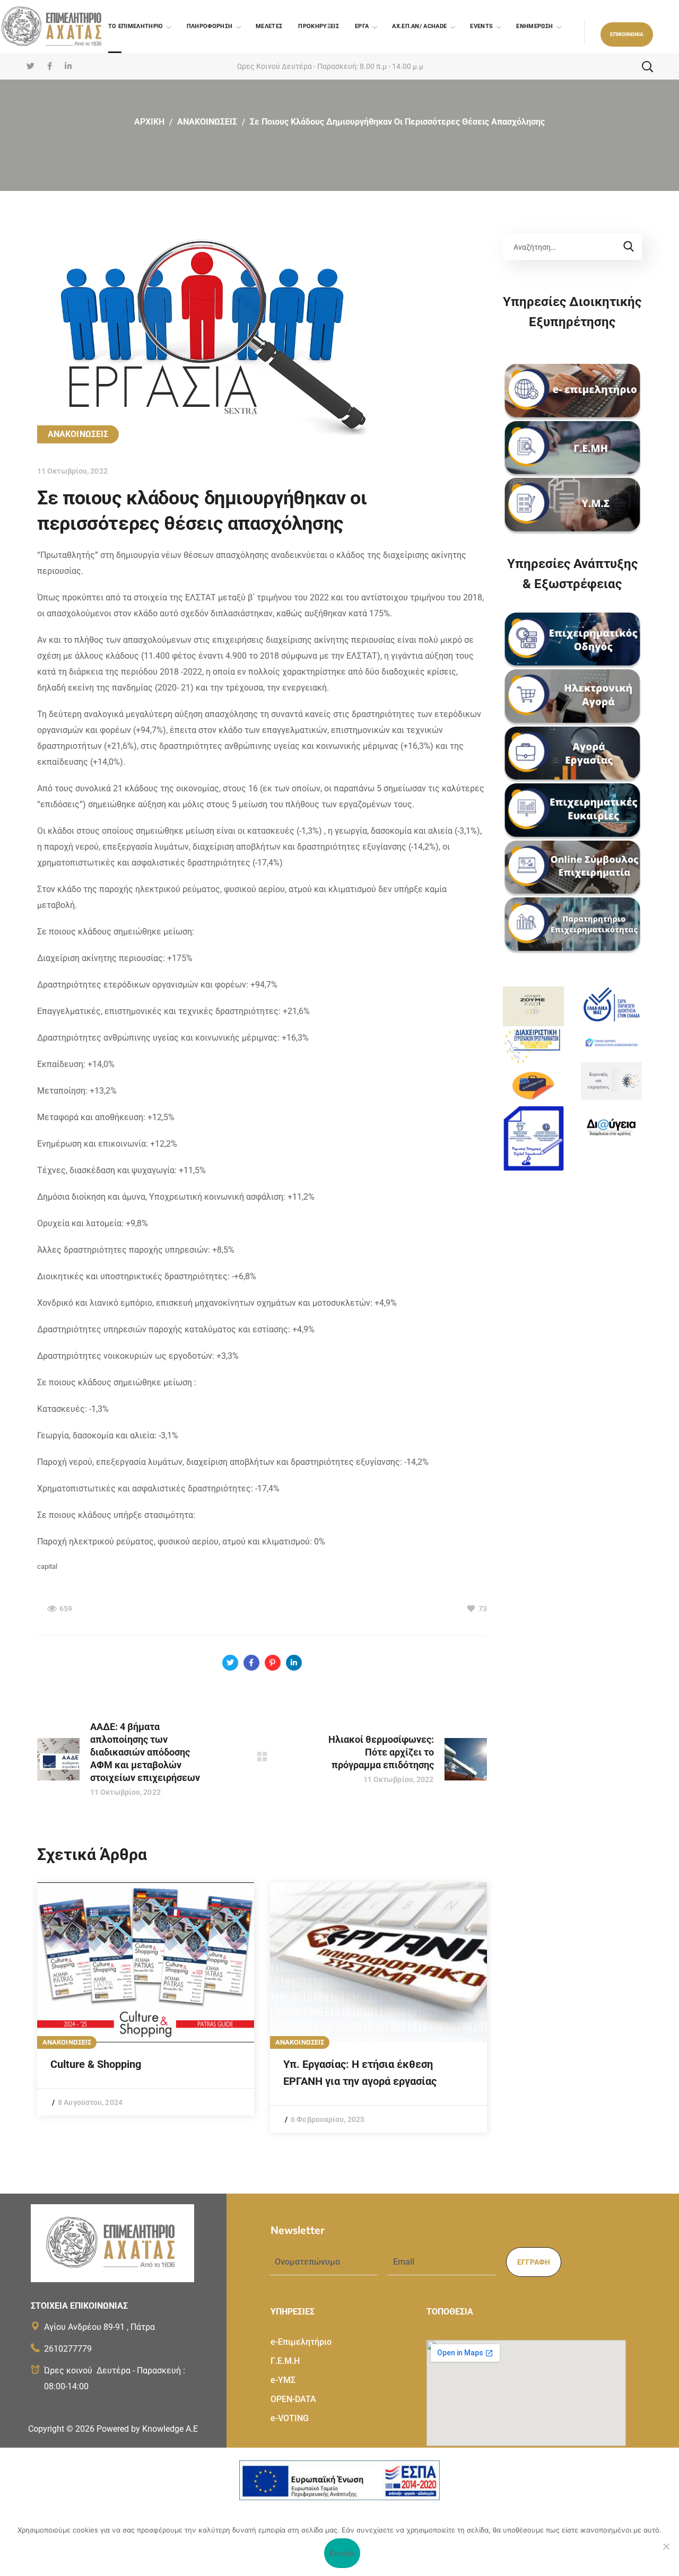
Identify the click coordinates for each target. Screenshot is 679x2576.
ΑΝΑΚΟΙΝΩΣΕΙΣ (207, 122)
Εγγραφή (534, 2262)
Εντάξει (342, 2553)
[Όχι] (666, 2546)
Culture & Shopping (96, 2064)
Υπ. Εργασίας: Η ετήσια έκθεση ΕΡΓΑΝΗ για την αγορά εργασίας (360, 2073)
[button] (627, 34)
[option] (146, 1999)
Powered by (147, 2429)
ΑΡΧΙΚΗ (149, 122)
